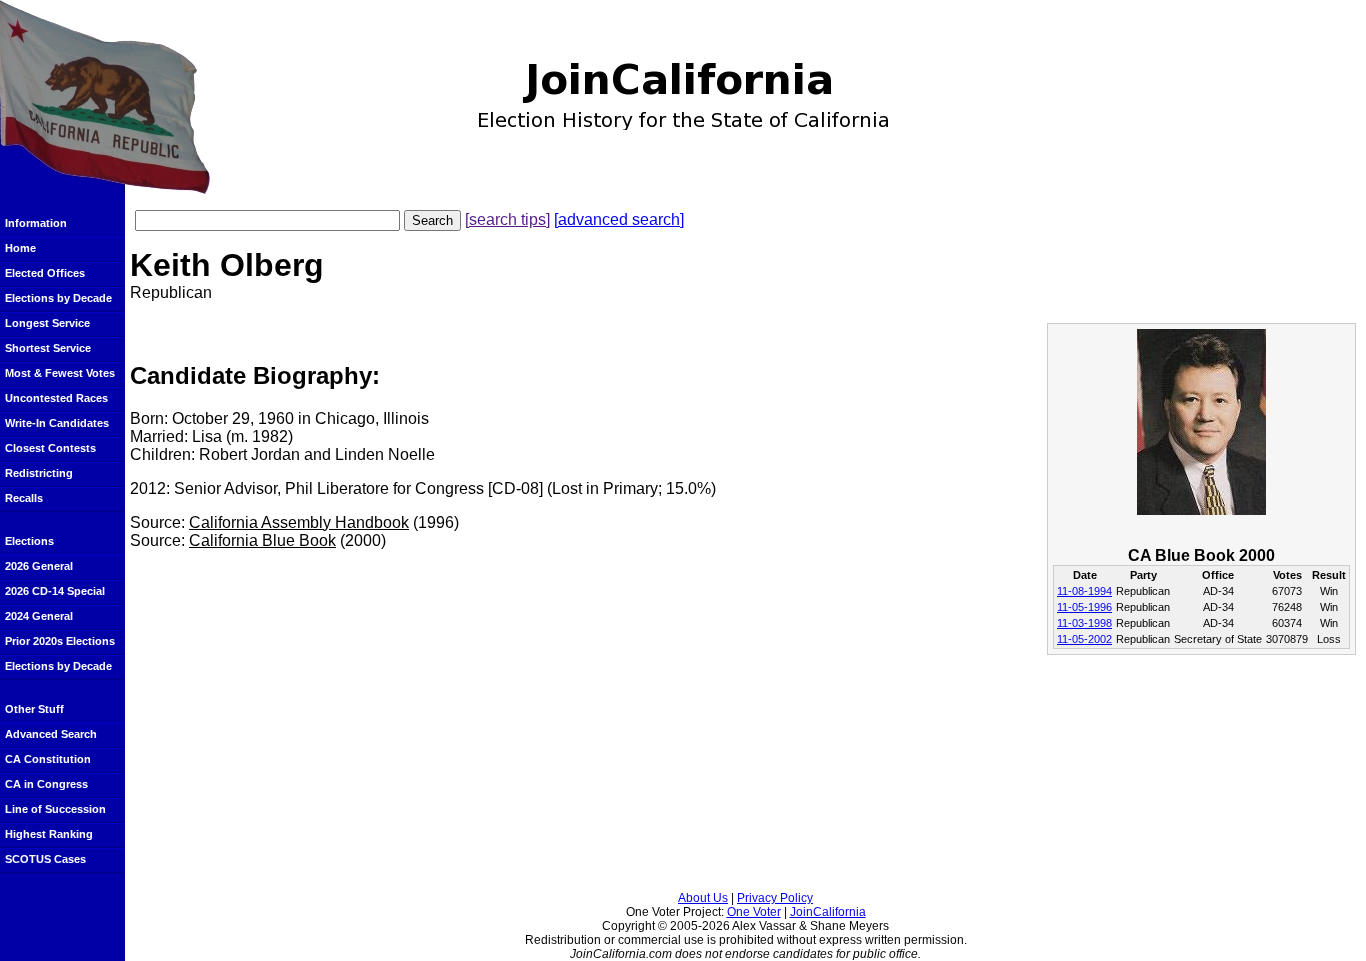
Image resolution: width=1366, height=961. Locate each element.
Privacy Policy (775, 898)
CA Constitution (48, 759)
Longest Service (47, 323)
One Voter (754, 912)
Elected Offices (45, 273)
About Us (703, 898)
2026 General (39, 566)
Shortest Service (48, 348)
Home (20, 248)
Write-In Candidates (57, 423)
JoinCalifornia (828, 912)
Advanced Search (51, 734)
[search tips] (507, 219)
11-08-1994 (1084, 591)
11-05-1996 (1084, 607)
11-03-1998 (1084, 623)
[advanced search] (619, 219)
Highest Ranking (49, 834)
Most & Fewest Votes (60, 373)
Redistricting (39, 473)
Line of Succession (55, 809)
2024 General (39, 616)
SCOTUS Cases (45, 859)
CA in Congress (46, 784)
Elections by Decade (58, 298)
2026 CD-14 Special (55, 591)
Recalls (24, 498)
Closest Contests (50, 448)
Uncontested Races (56, 398)
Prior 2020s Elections (60, 641)
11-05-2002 (1084, 639)
